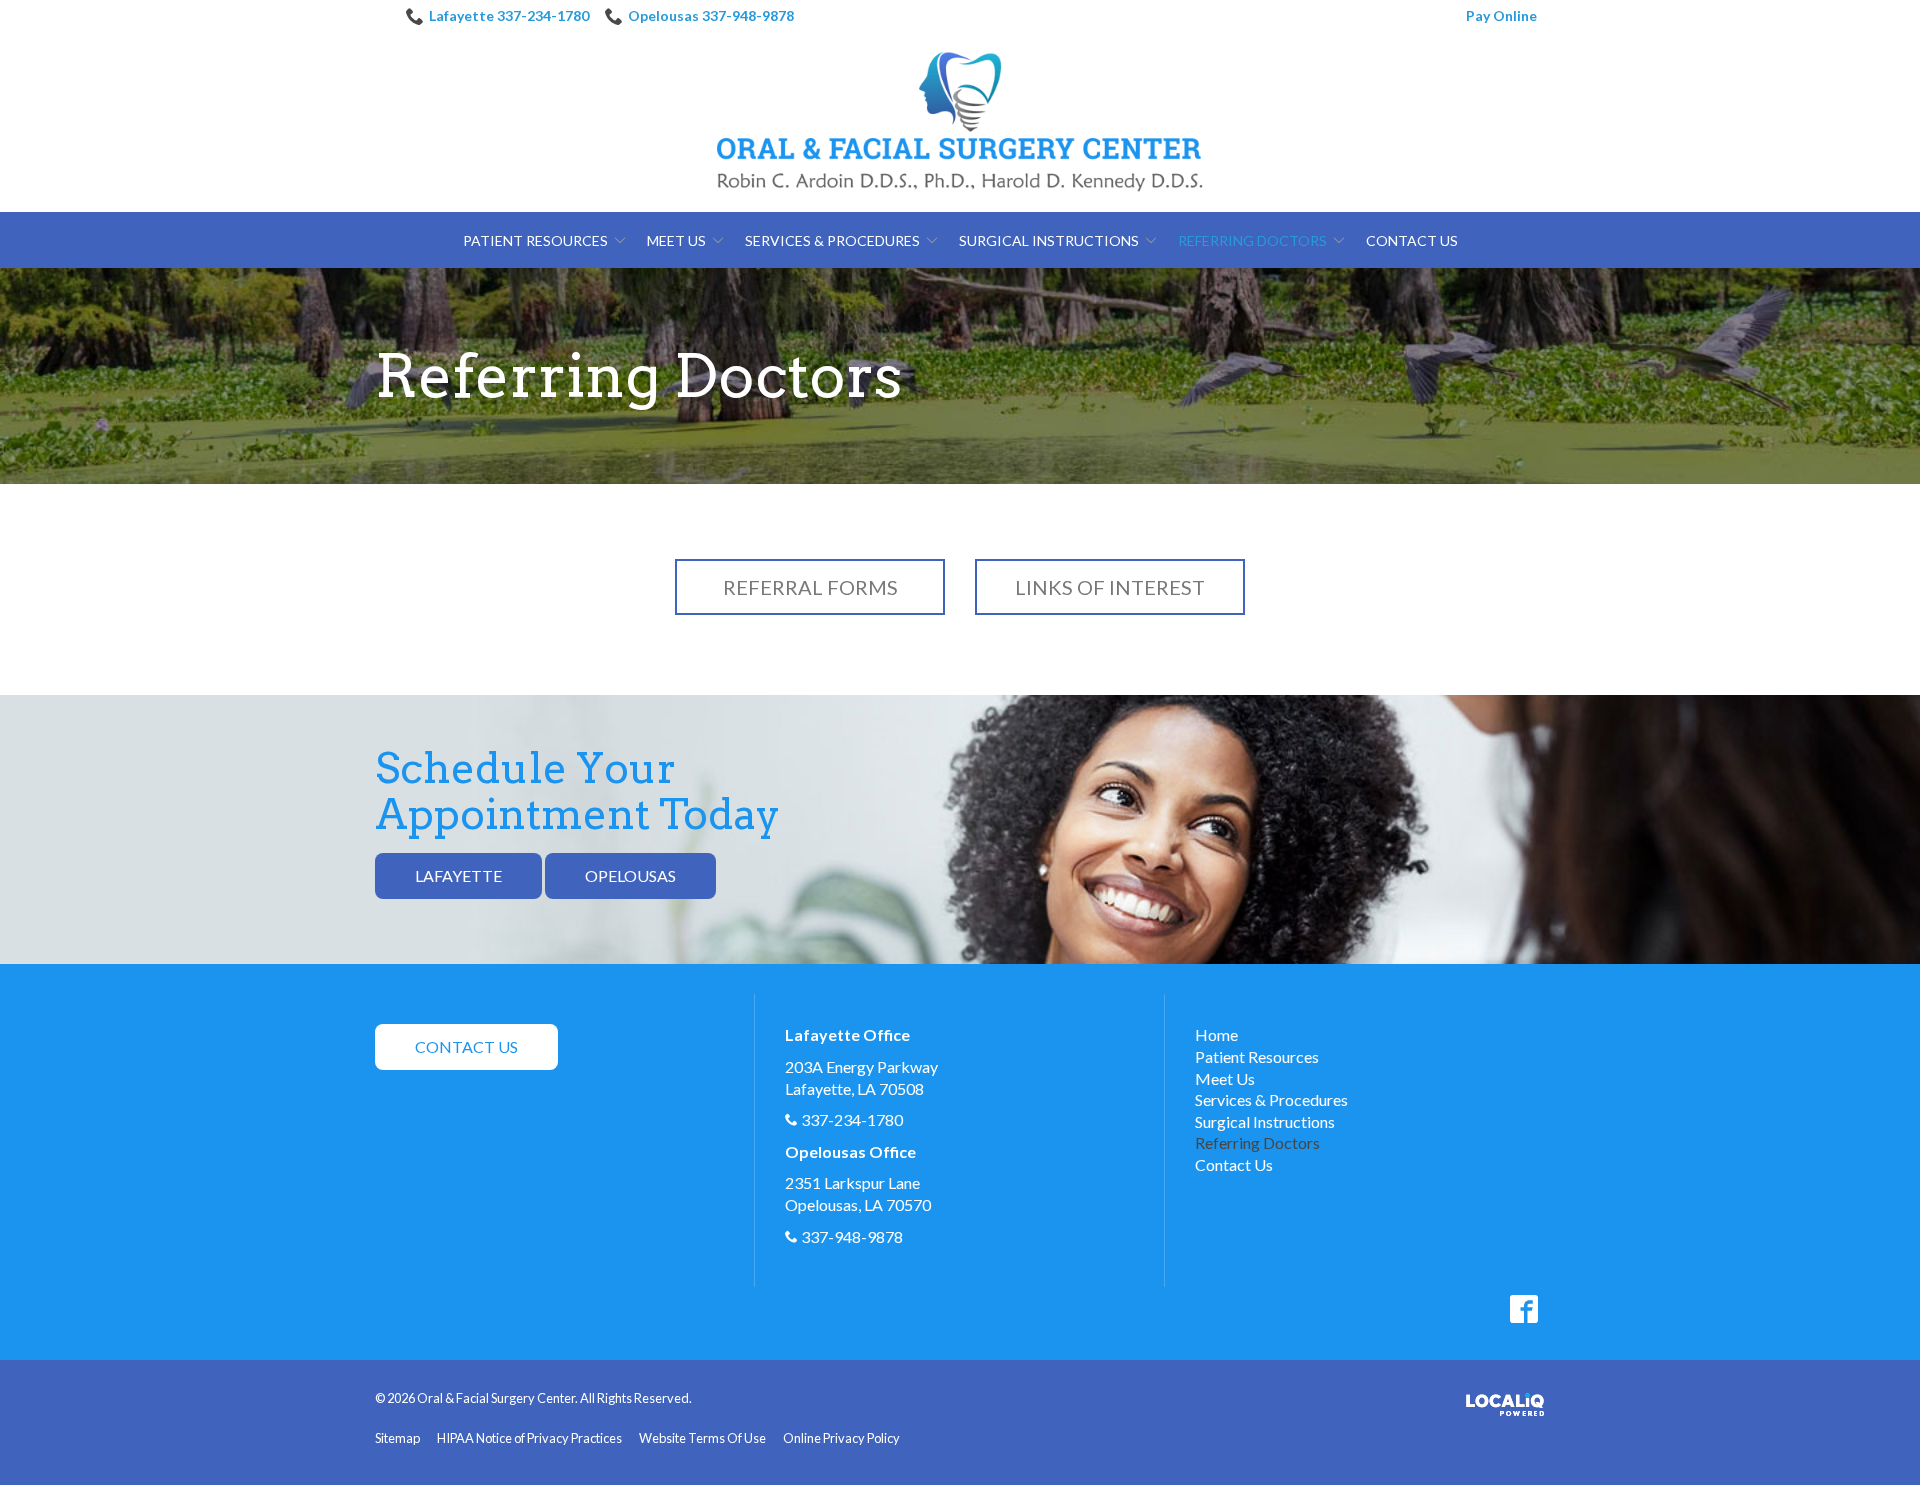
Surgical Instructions (1049, 240)
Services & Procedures (832, 240)
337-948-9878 (852, 1236)
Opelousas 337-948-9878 (711, 15)
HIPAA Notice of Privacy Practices (529, 1438)
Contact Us (1412, 240)
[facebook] (1523, 1308)
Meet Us (676, 240)
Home (1216, 1034)
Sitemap (397, 1438)
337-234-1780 (852, 1119)
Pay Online (1501, 15)
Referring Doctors (1252, 240)
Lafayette (458, 875)
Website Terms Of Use (702, 1438)
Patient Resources (535, 240)
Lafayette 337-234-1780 (509, 15)
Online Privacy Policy (841, 1438)
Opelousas (630, 875)
